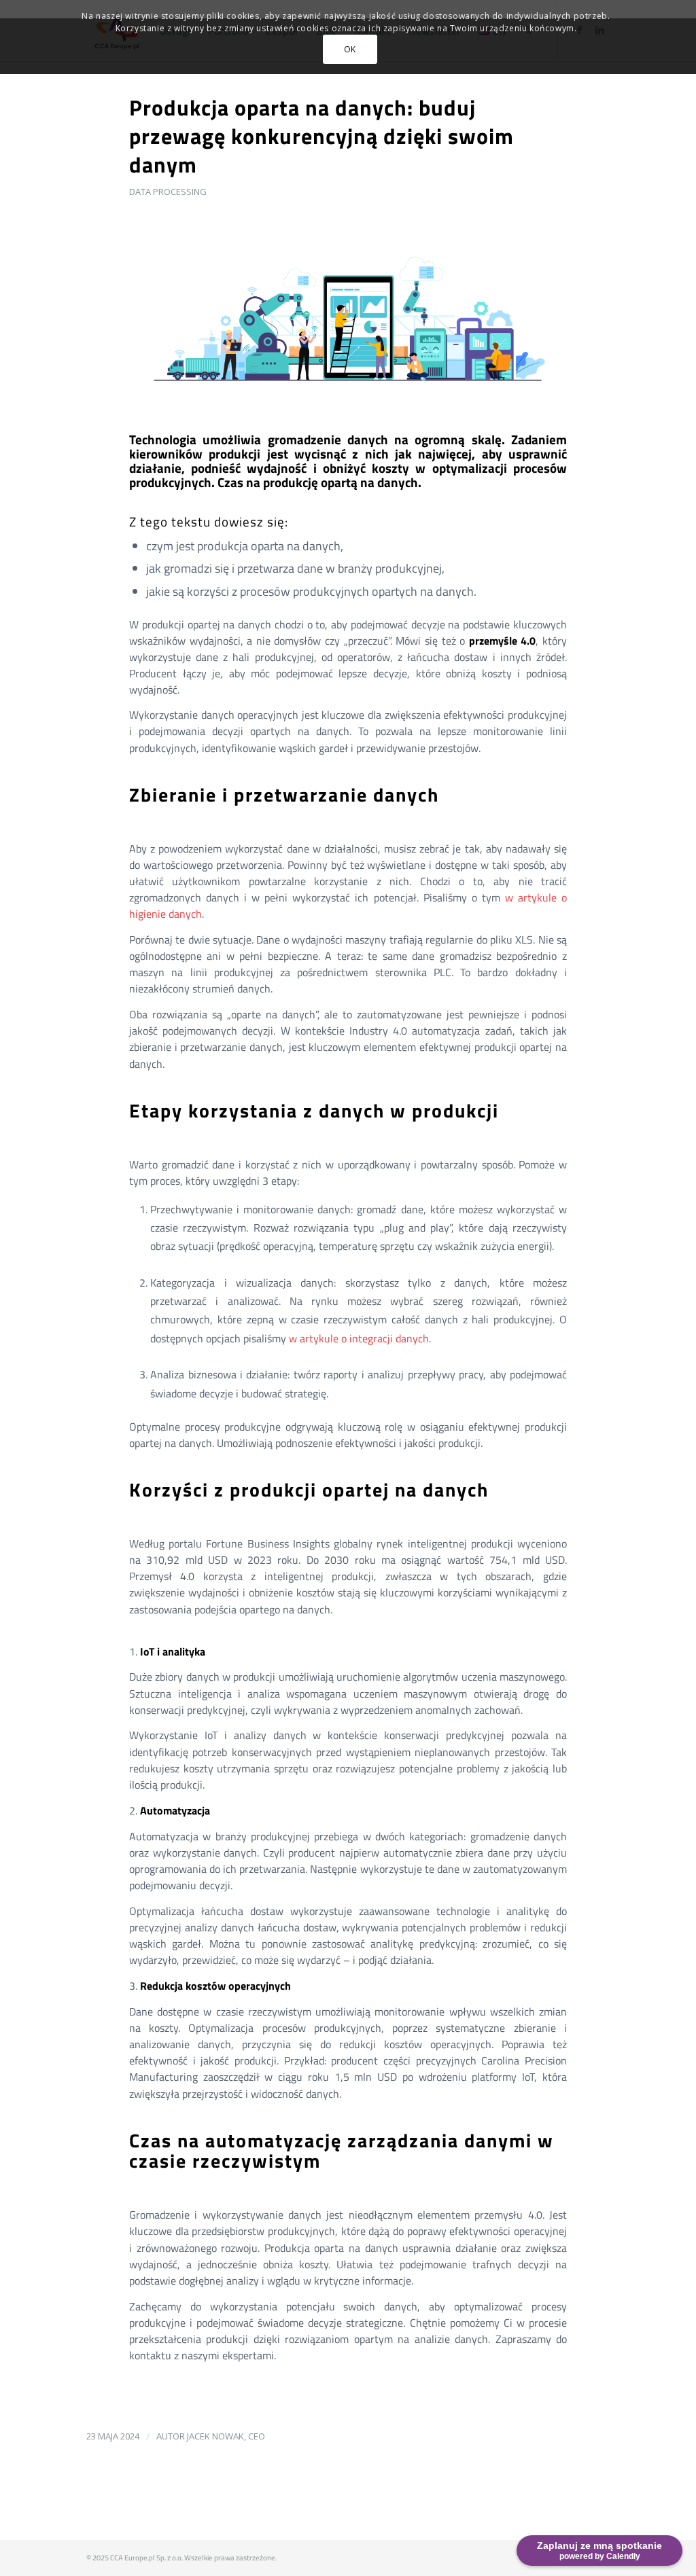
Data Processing (168, 192)
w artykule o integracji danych (359, 1338)
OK (350, 49)
